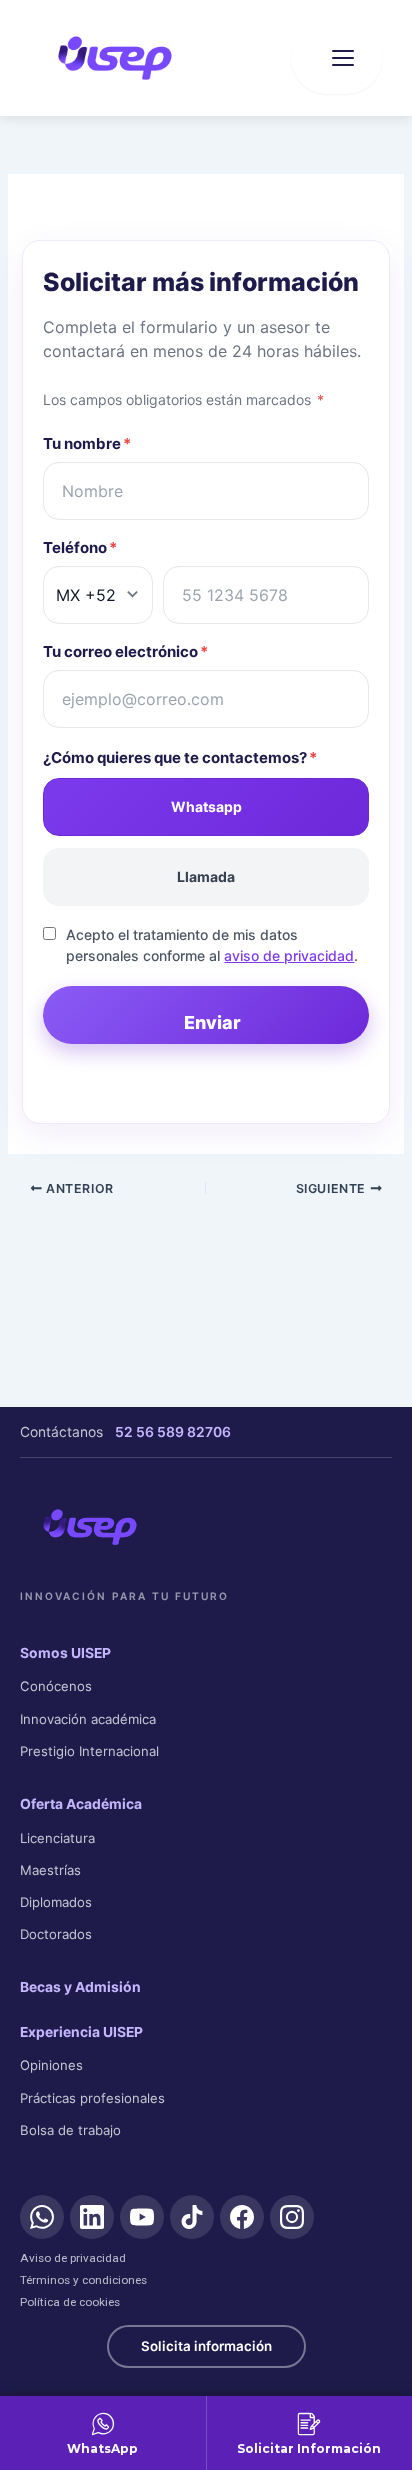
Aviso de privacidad (73, 2258)
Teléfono (80, 547)
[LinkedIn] (92, 2217)
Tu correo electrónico (125, 651)
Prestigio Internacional (89, 1751)
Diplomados (56, 1902)
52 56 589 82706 (173, 1432)
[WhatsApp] (42, 2217)
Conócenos (56, 1686)
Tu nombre (87, 443)
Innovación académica (88, 1719)
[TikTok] (192, 2217)
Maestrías (50, 1870)
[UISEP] (90, 1527)
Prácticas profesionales (92, 2098)
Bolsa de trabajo (70, 2130)
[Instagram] (292, 2217)
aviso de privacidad (289, 955)
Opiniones (51, 2065)
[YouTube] (142, 2217)
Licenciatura (57, 1838)
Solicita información (206, 2346)
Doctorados (56, 1934)
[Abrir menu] (336, 58)
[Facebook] (242, 2217)
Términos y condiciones (83, 2280)
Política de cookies (70, 2302)
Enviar (212, 1022)
